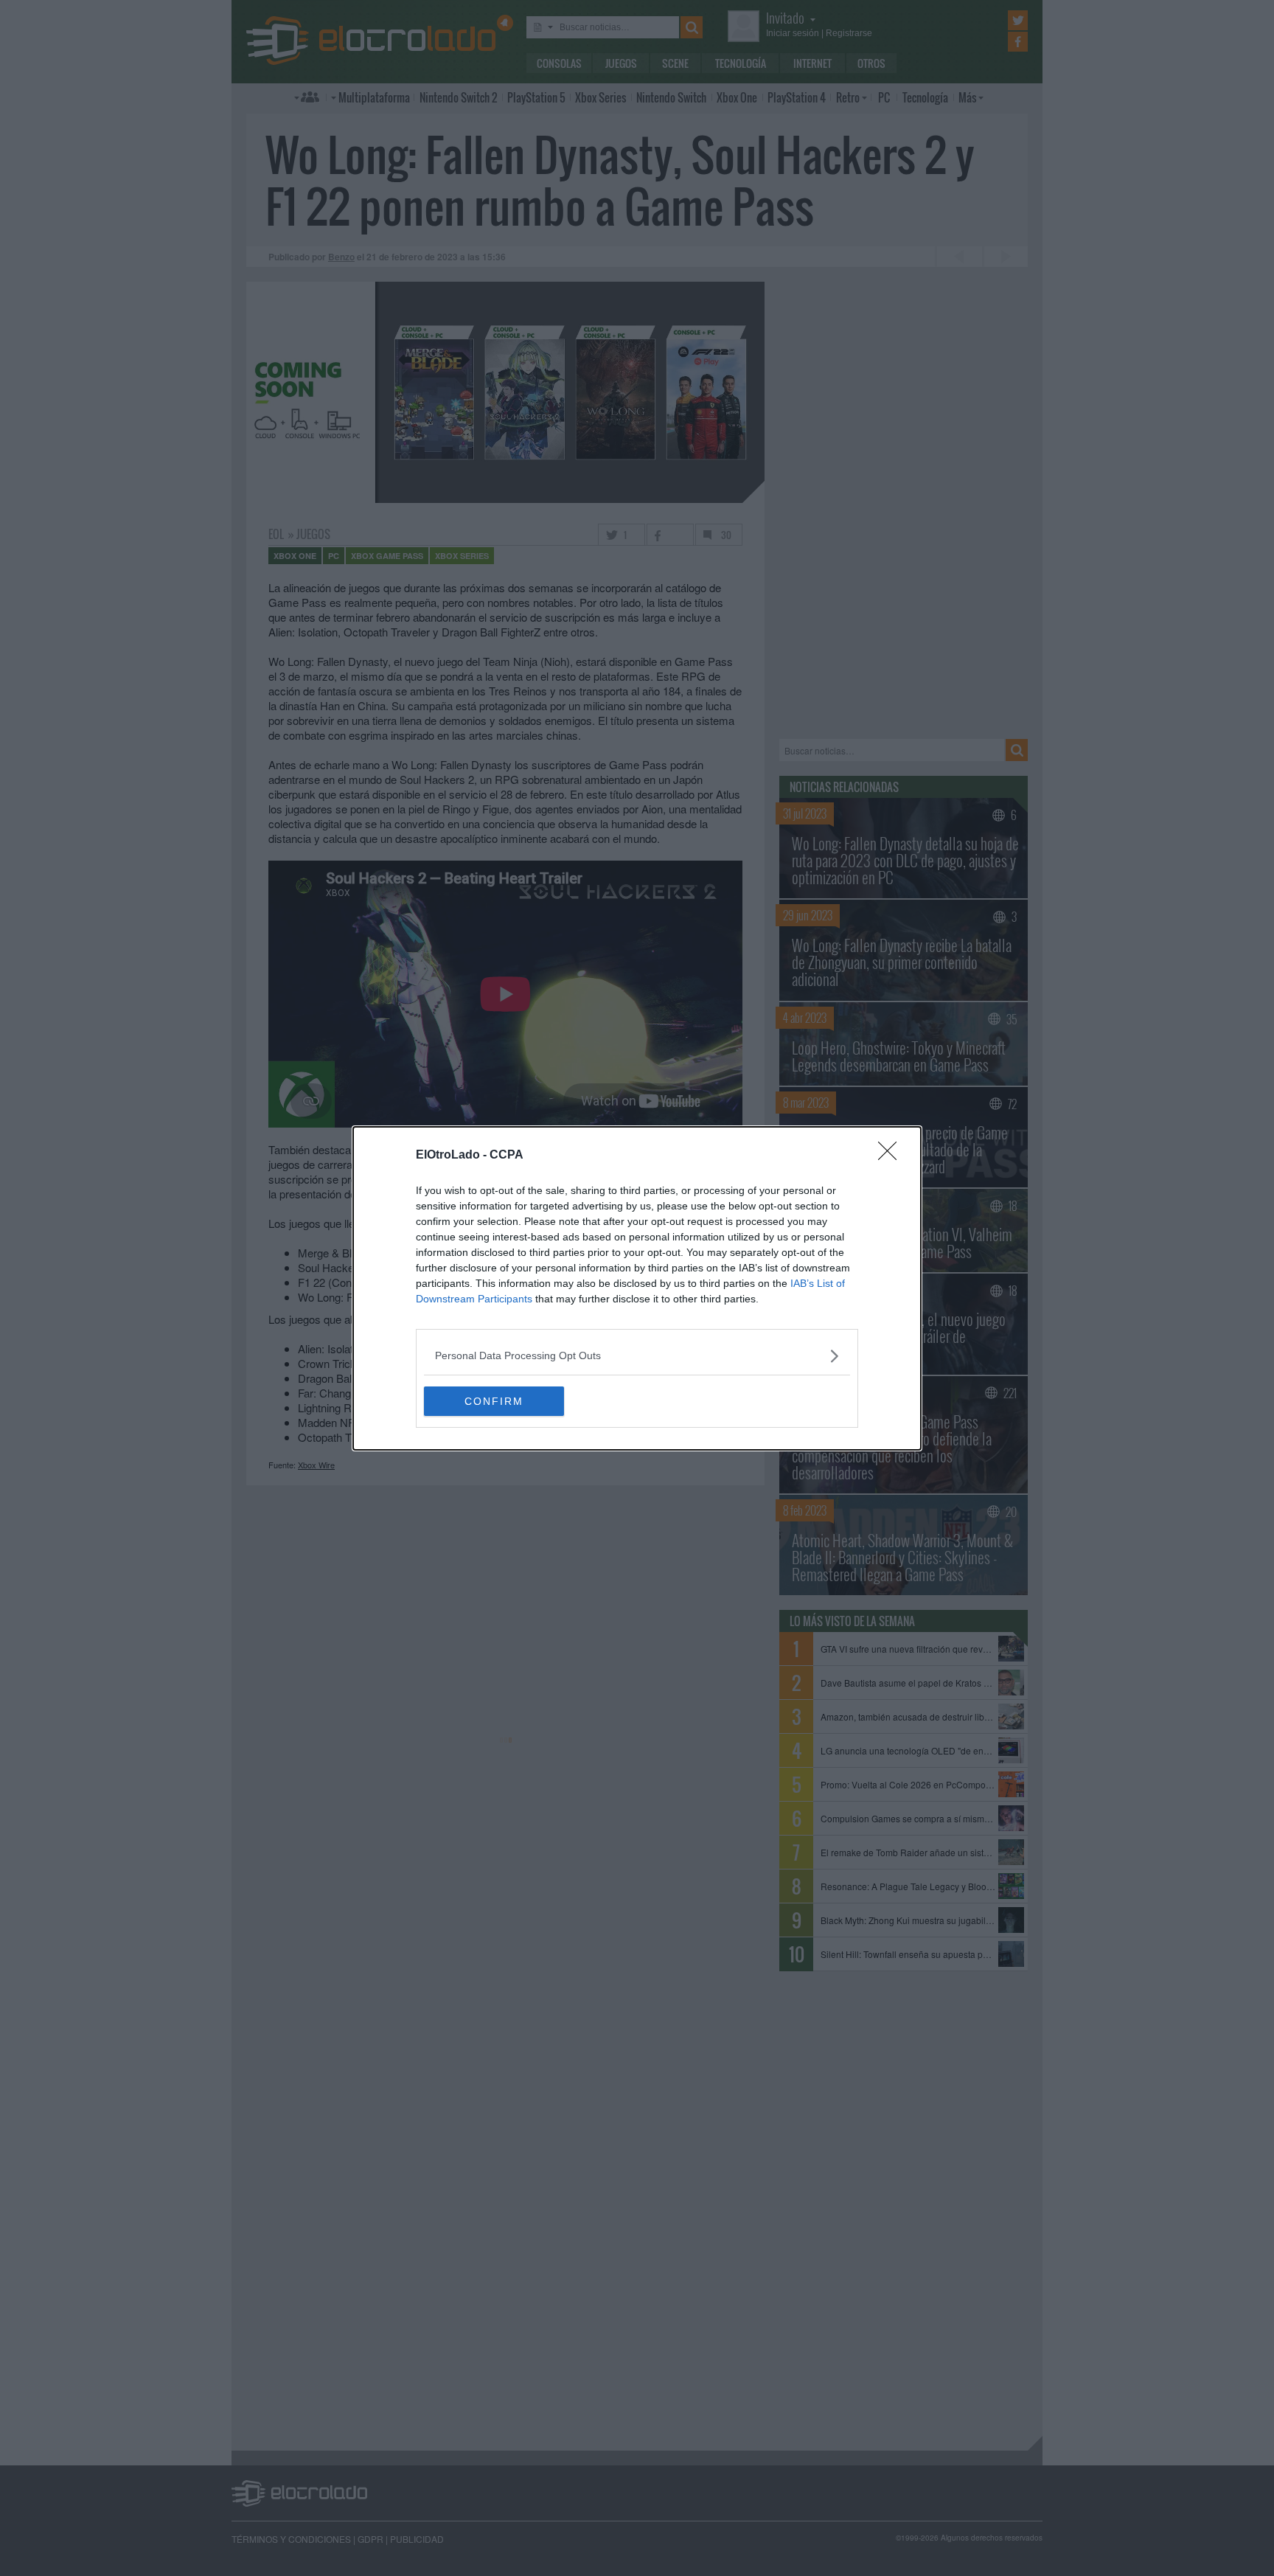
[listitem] (637, 1356)
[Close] (892, 1156)
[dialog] (637, 1288)
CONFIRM (494, 1401)
